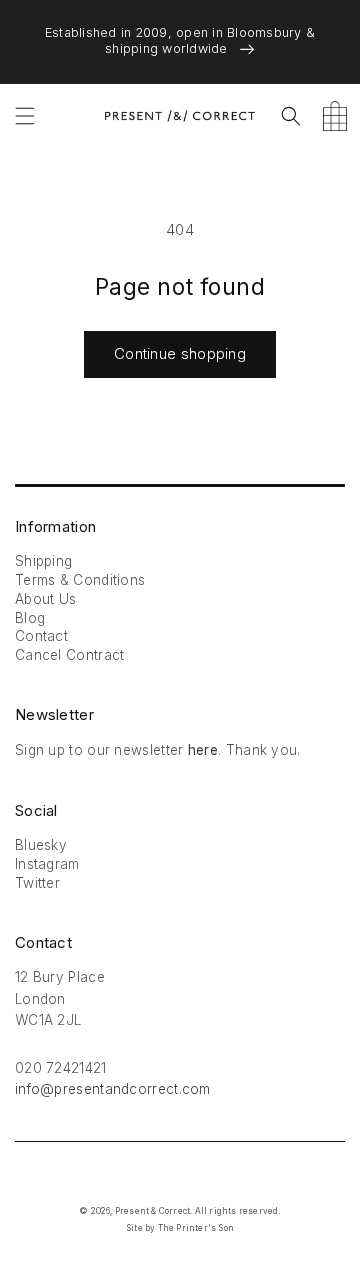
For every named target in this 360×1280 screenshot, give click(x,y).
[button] (25, 116)
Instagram (47, 864)
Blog (30, 618)
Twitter (37, 883)
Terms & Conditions (80, 580)
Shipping (43, 561)
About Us (45, 599)
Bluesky (41, 845)
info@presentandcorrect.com (113, 1089)
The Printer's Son (196, 1228)
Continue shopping (180, 353)
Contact (41, 636)
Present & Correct (152, 1211)
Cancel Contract (70, 655)
